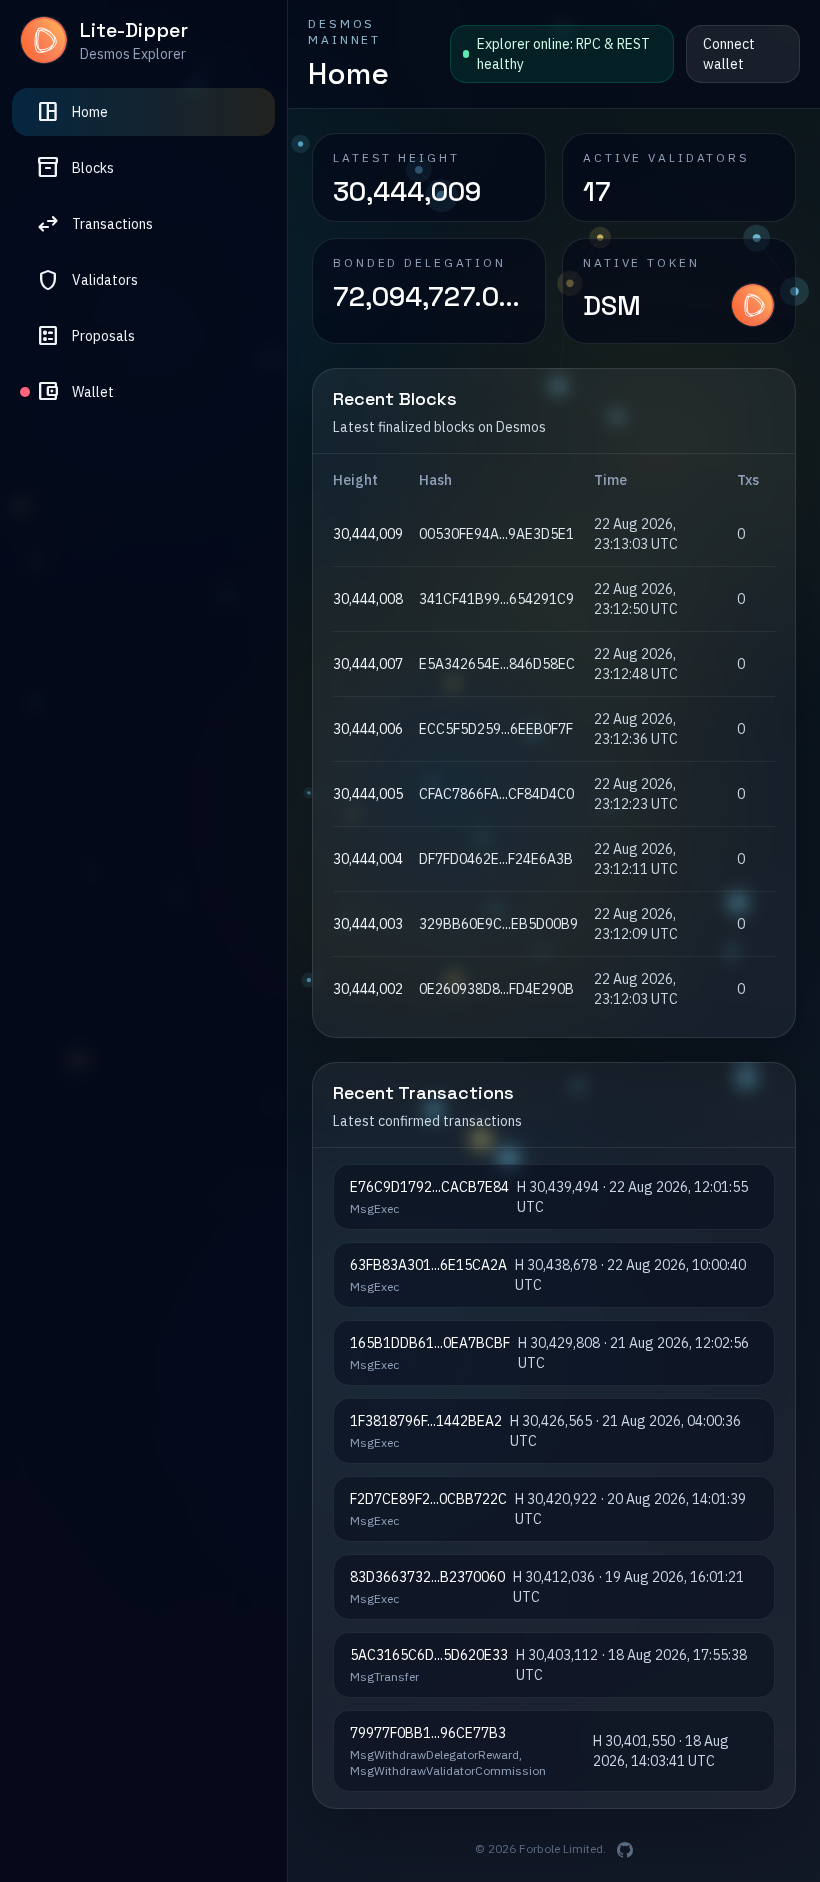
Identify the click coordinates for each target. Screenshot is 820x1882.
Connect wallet (729, 54)
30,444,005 (368, 794)
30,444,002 (368, 989)
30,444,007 (368, 664)
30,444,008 (368, 599)
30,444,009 (368, 534)
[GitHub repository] (625, 1850)
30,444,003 (368, 924)
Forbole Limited (561, 1848)
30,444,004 (368, 859)
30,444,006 (368, 729)
